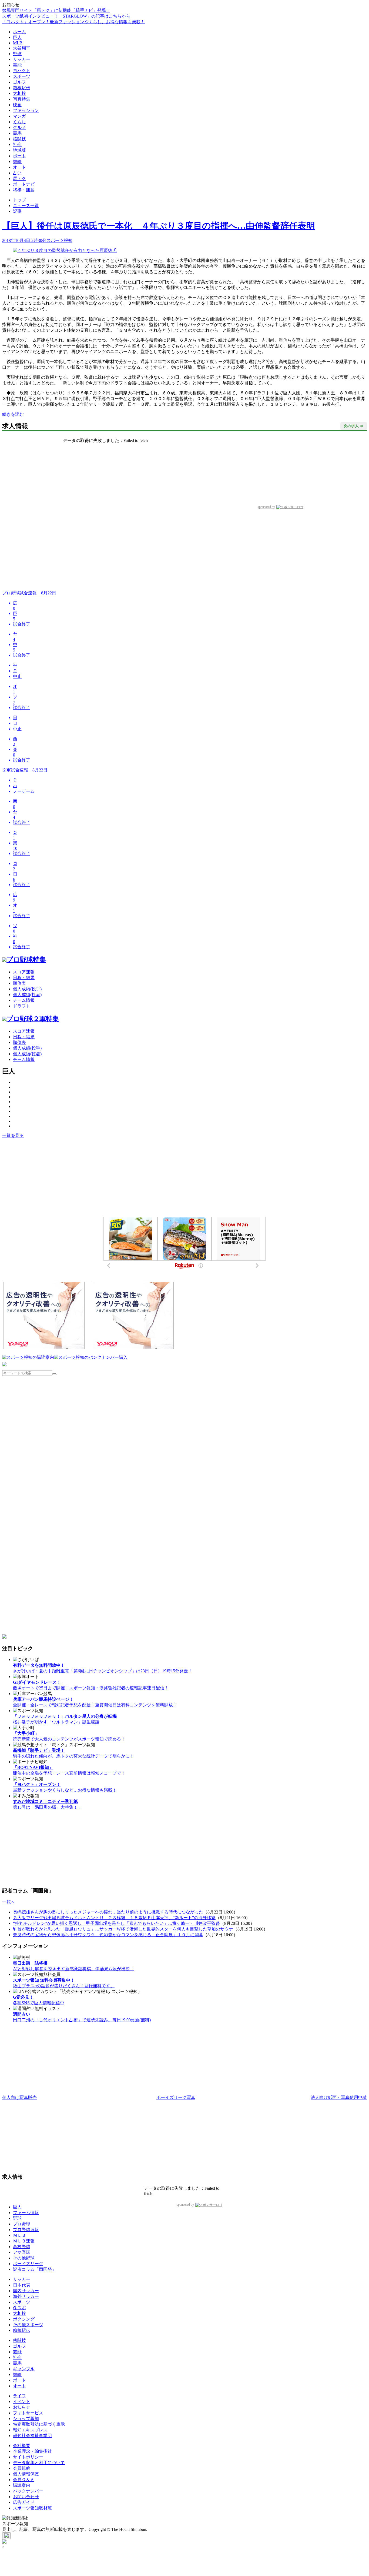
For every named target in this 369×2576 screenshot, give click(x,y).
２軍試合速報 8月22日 (25, 770)
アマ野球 (22, 2252)
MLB (18, 43)
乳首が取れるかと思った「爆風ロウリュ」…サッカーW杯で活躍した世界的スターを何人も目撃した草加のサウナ (123, 1929)
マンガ (19, 116)
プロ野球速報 (26, 2230)
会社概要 (22, 2446)
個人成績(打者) (27, 995)
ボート (19, 156)
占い (17, 173)
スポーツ (22, 76)
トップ (19, 200)
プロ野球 (22, 2224)
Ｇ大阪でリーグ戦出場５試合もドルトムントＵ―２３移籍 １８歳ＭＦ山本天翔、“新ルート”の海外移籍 (114, 1918)
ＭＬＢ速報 (24, 2241)
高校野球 (22, 2247)
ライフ (19, 2396)
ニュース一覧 (26, 206)
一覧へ (9, 1902)
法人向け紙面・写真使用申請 (339, 2097)
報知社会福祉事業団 (32, 2436)
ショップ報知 (26, 2419)
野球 (17, 54)
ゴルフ (19, 82)
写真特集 (22, 99)
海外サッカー (26, 2296)
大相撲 (19, 93)
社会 (17, 144)
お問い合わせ (26, 2497)
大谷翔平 (22, 48)
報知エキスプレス (30, 2430)
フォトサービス (28, 2413)
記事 (17, 211)
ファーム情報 (26, 2213)
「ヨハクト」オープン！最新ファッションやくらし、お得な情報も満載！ (73, 22)
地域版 (19, 150)
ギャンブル (24, 2369)
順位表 (19, 983)
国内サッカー (26, 2291)
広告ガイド (24, 2502)
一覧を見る (13, 1135)
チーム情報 (24, 1000)
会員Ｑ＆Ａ (24, 2480)
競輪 (17, 162)
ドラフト (22, 1006)
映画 (17, 105)
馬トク (19, 179)
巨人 (17, 37)
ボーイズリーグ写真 (176, 2097)
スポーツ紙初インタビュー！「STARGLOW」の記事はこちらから (66, 16)
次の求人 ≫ (354, 426)
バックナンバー (28, 2491)
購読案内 (22, 2485)
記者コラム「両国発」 (35, 2269)
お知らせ (22, 2407)
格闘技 (19, 139)
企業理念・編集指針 (32, 2451)
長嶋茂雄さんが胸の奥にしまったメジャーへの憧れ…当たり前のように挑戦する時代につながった (108, 1912)
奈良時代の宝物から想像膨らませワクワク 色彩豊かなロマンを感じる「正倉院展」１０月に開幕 (108, 1935)
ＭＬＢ (19, 2235)
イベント (22, 2402)
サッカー (22, 59)
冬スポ (19, 2308)
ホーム (19, 32)
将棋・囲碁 (24, 190)
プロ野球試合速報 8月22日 (29, 593)
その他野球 (24, 2258)
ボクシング (24, 2319)
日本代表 (22, 2285)
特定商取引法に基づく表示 (39, 2424)
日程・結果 (24, 978)
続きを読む (13, 414)
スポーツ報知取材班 (32, 2508)
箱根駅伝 (22, 88)
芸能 (17, 65)
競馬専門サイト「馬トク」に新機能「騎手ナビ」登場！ (56, 10)
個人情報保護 (26, 2474)
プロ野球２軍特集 (33, 1019)
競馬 (17, 133)
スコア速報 (24, 972)
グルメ (19, 127)
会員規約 (22, 2468)
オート (19, 167)
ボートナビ (24, 184)
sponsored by (266, 507)
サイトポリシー (28, 2457)
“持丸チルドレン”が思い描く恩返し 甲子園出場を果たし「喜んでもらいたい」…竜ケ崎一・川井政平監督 (116, 1923)
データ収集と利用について (39, 2463)
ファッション (26, 110)
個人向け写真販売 (19, 2097)
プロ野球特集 (26, 960)
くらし (19, 122)
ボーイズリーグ (28, 2264)
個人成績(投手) (27, 989)
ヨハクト (22, 71)
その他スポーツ (28, 2325)
